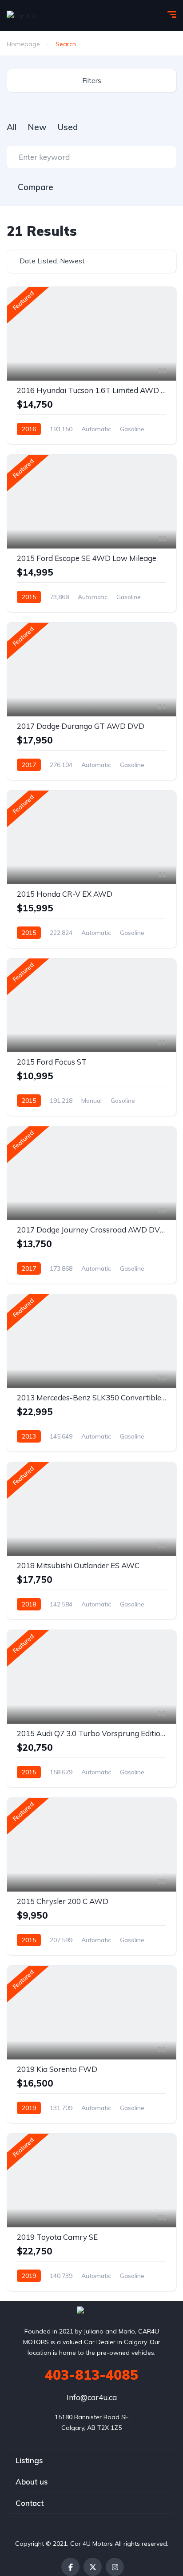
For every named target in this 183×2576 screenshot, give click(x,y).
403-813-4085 (91, 2375)
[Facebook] (70, 2567)
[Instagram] (115, 2567)
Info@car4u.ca (92, 2397)
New (37, 127)
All (12, 127)
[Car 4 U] (21, 15)
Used (68, 127)
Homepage (23, 44)
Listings (29, 2460)
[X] (93, 2567)
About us (32, 2482)
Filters (92, 81)
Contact (30, 2503)
